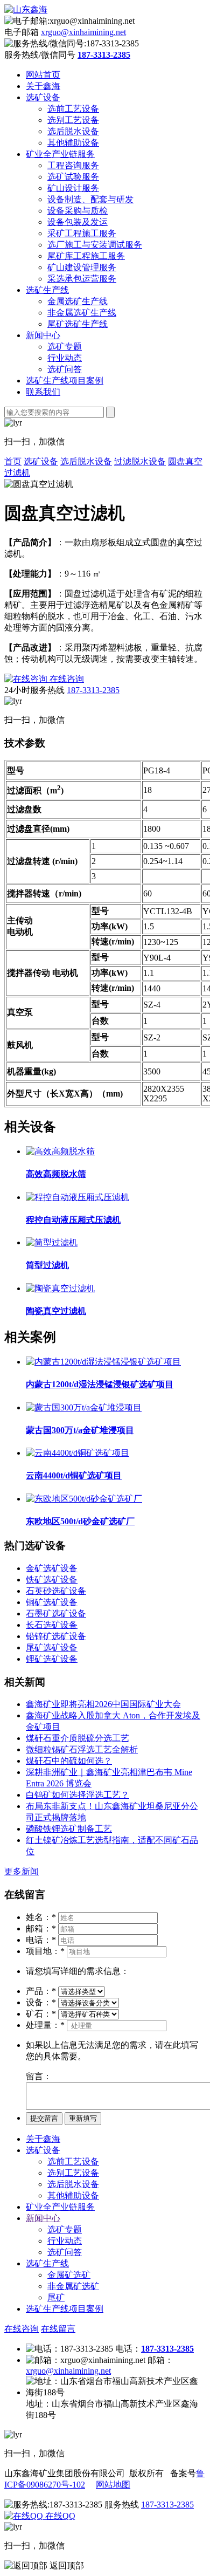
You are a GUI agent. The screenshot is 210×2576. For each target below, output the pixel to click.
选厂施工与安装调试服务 (95, 245)
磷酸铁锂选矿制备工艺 (69, 1829)
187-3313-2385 (93, 690)
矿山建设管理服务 (82, 267)
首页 (13, 461)
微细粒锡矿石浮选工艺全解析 (82, 1749)
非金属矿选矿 (73, 2286)
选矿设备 (43, 97)
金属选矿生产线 (78, 301)
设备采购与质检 (78, 211)
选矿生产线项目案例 (65, 381)
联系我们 (43, 392)
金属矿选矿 (69, 2275)
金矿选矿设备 (52, 1568)
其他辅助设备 (73, 143)
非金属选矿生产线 (82, 313)
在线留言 (58, 2329)
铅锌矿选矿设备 (56, 1636)
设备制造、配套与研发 (90, 199)
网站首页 (43, 75)
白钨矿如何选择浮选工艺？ (78, 1795)
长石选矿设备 (52, 1625)
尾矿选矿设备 (52, 1647)
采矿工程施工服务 (82, 233)
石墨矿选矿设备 (56, 1614)
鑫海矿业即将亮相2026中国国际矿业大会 (103, 1704)
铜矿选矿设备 (52, 1602)
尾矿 (56, 2297)
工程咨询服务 (73, 165)
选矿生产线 (47, 290)
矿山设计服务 (73, 188)
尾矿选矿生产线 (78, 324)
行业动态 (65, 358)
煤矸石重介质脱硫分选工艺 (78, 1738)
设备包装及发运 (78, 222)
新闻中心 (43, 335)
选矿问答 (65, 369)
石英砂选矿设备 (56, 1591)
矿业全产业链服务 (60, 154)
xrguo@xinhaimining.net (83, 32)
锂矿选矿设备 (52, 1659)
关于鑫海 (43, 86)
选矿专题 (65, 347)
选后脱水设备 (73, 131)
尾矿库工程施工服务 (86, 256)
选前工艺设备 (73, 109)
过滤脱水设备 (140, 461)
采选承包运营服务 (82, 279)
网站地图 (113, 2485)
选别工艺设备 (73, 120)
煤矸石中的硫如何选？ (69, 1761)
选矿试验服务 (73, 177)
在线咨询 (22, 2329)
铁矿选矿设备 (52, 1580)
